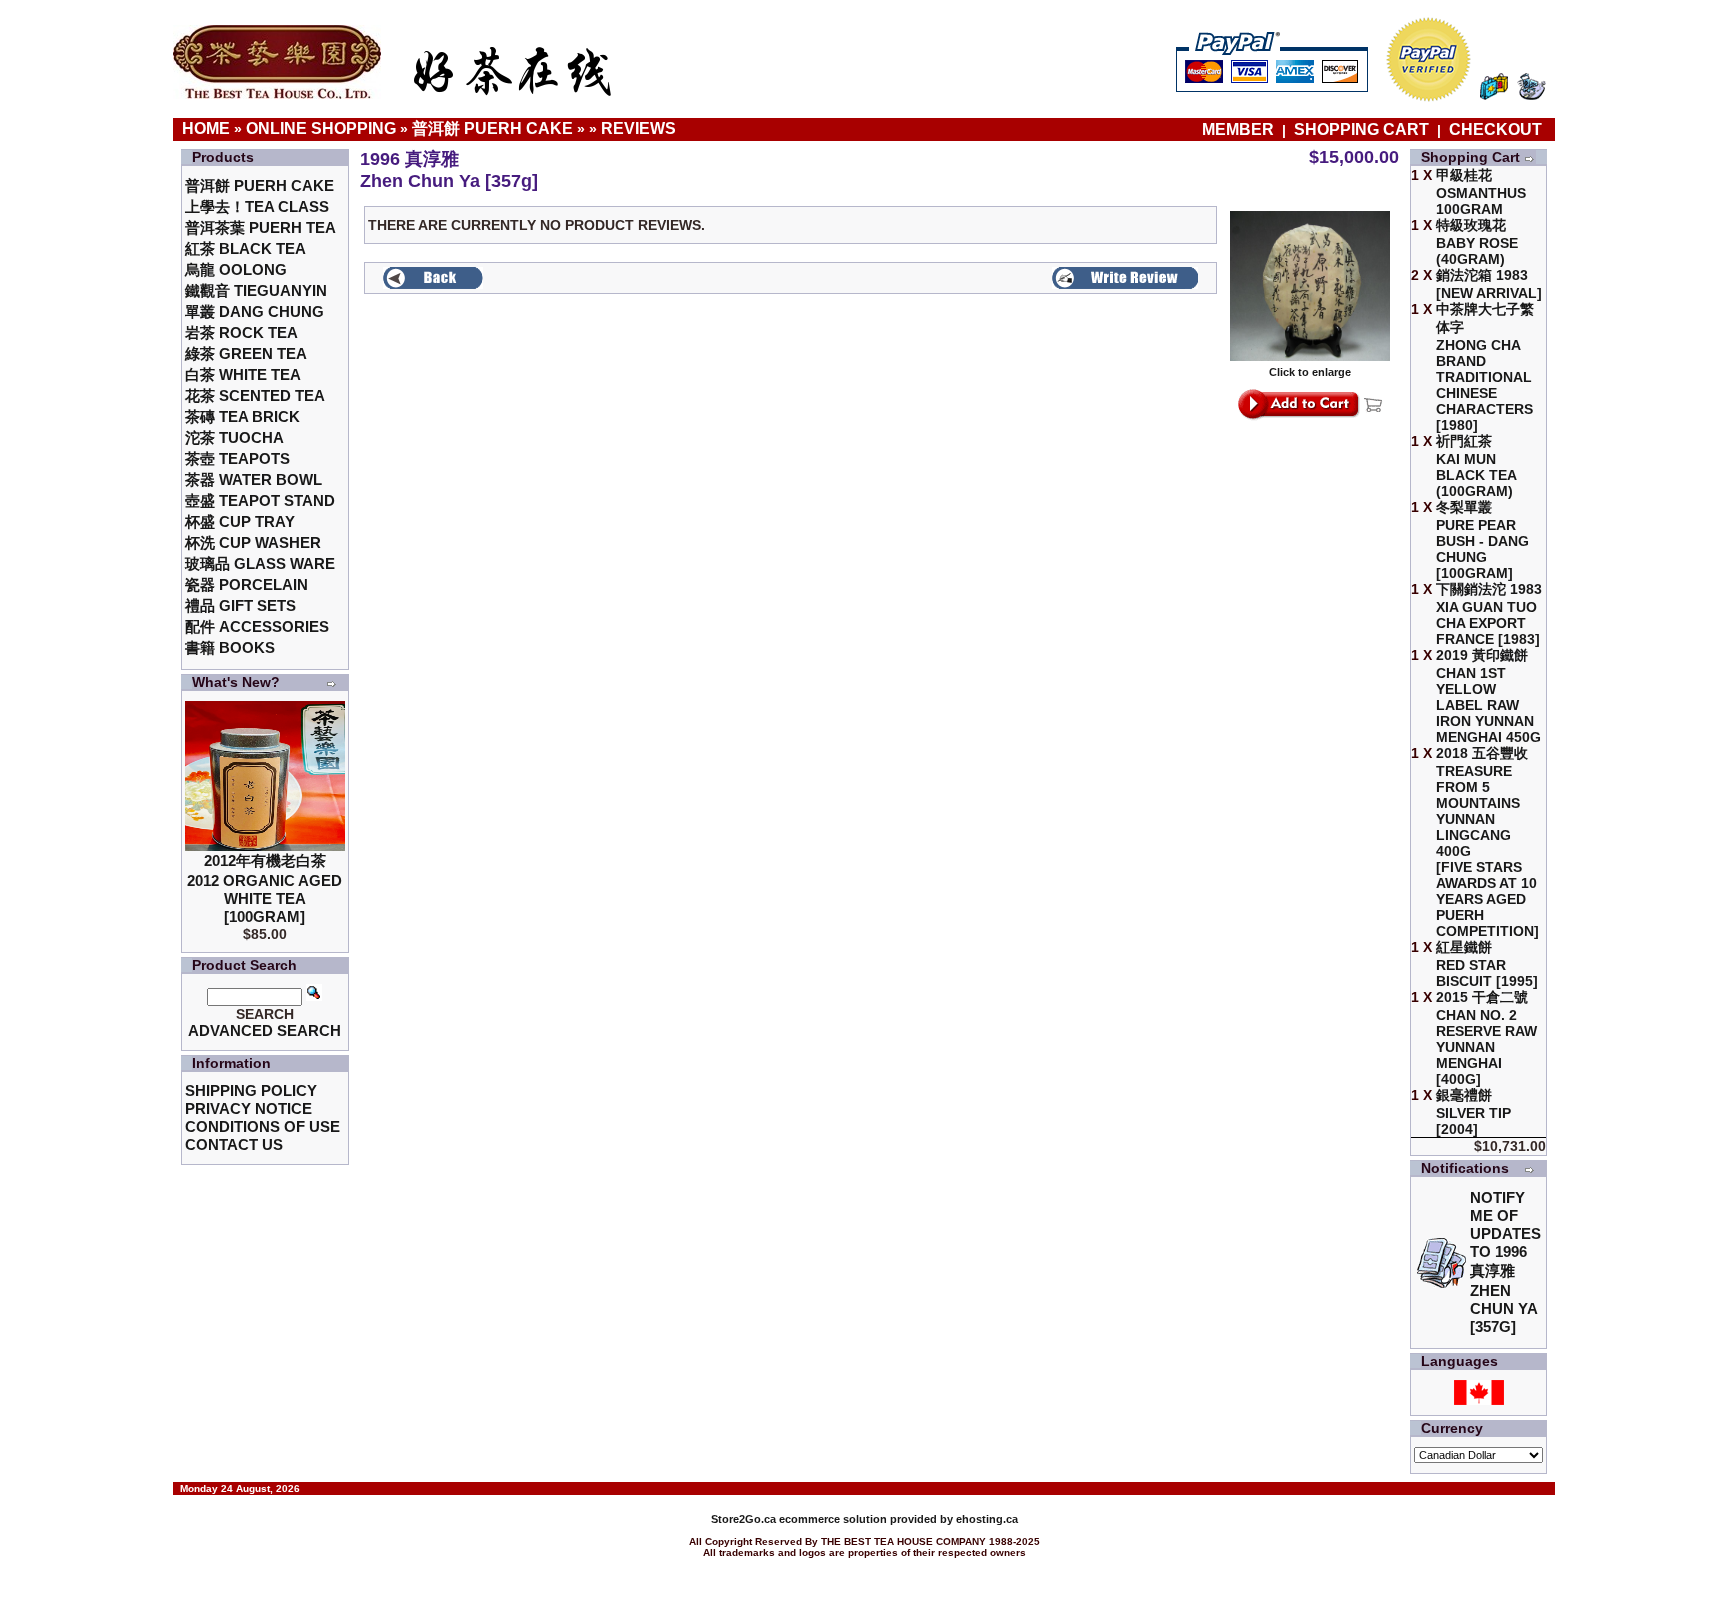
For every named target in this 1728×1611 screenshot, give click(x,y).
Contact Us (234, 1144)
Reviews (638, 128)
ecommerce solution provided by (833, 1519)
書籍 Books (230, 647)
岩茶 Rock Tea (241, 332)
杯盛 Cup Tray (240, 521)
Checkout (1495, 129)
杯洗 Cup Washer (253, 542)
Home (206, 128)
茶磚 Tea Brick (242, 416)
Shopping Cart (1361, 129)
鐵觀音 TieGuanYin (256, 290)
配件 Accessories (257, 626)
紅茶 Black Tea (245, 248)
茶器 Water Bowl (253, 479)
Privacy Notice (248, 1108)
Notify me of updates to (1505, 1262)
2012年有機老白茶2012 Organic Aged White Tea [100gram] (264, 888)
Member (1240, 129)
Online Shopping (321, 128)
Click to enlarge (1310, 372)
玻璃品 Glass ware (260, 563)
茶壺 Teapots (237, 458)
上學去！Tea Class (257, 206)
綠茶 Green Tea (246, 353)
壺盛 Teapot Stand (260, 500)
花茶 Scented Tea (255, 395)
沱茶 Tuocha (234, 437)
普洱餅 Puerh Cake (492, 128)
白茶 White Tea (243, 374)
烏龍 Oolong (236, 269)
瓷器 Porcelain (246, 584)
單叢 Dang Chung (254, 311)
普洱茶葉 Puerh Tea (260, 227)
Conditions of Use (262, 1126)
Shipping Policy (251, 1090)
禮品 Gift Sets (240, 605)
